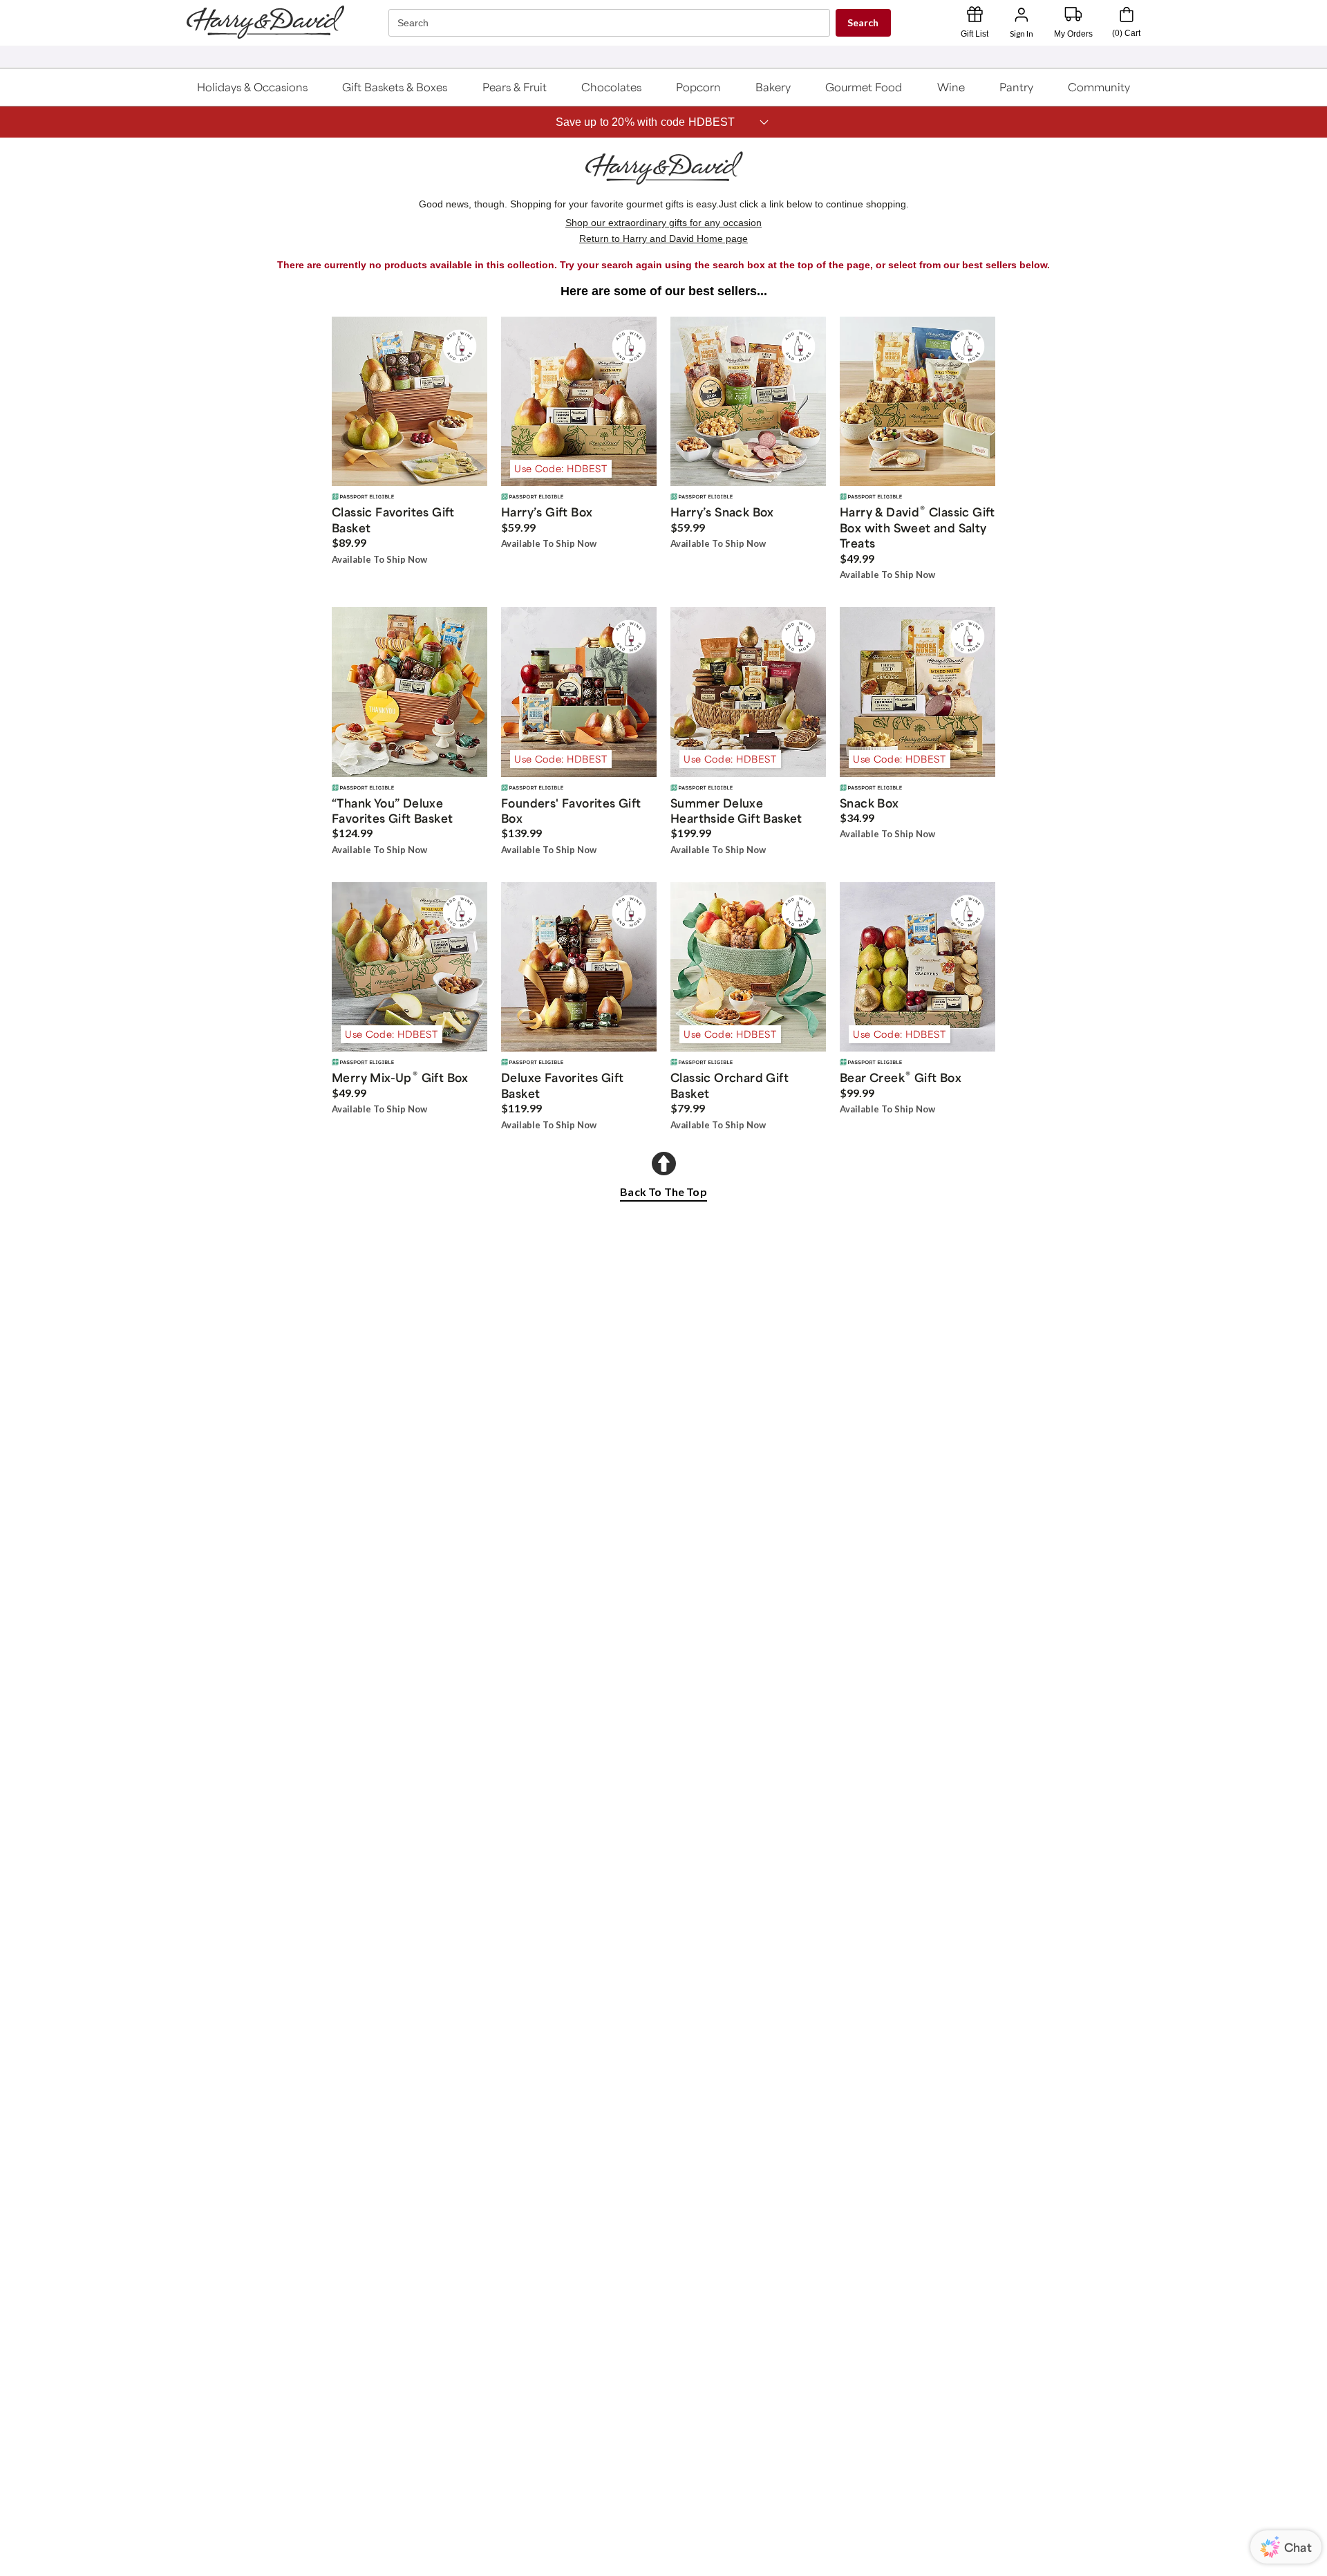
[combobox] (611, 23)
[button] (253, 87)
